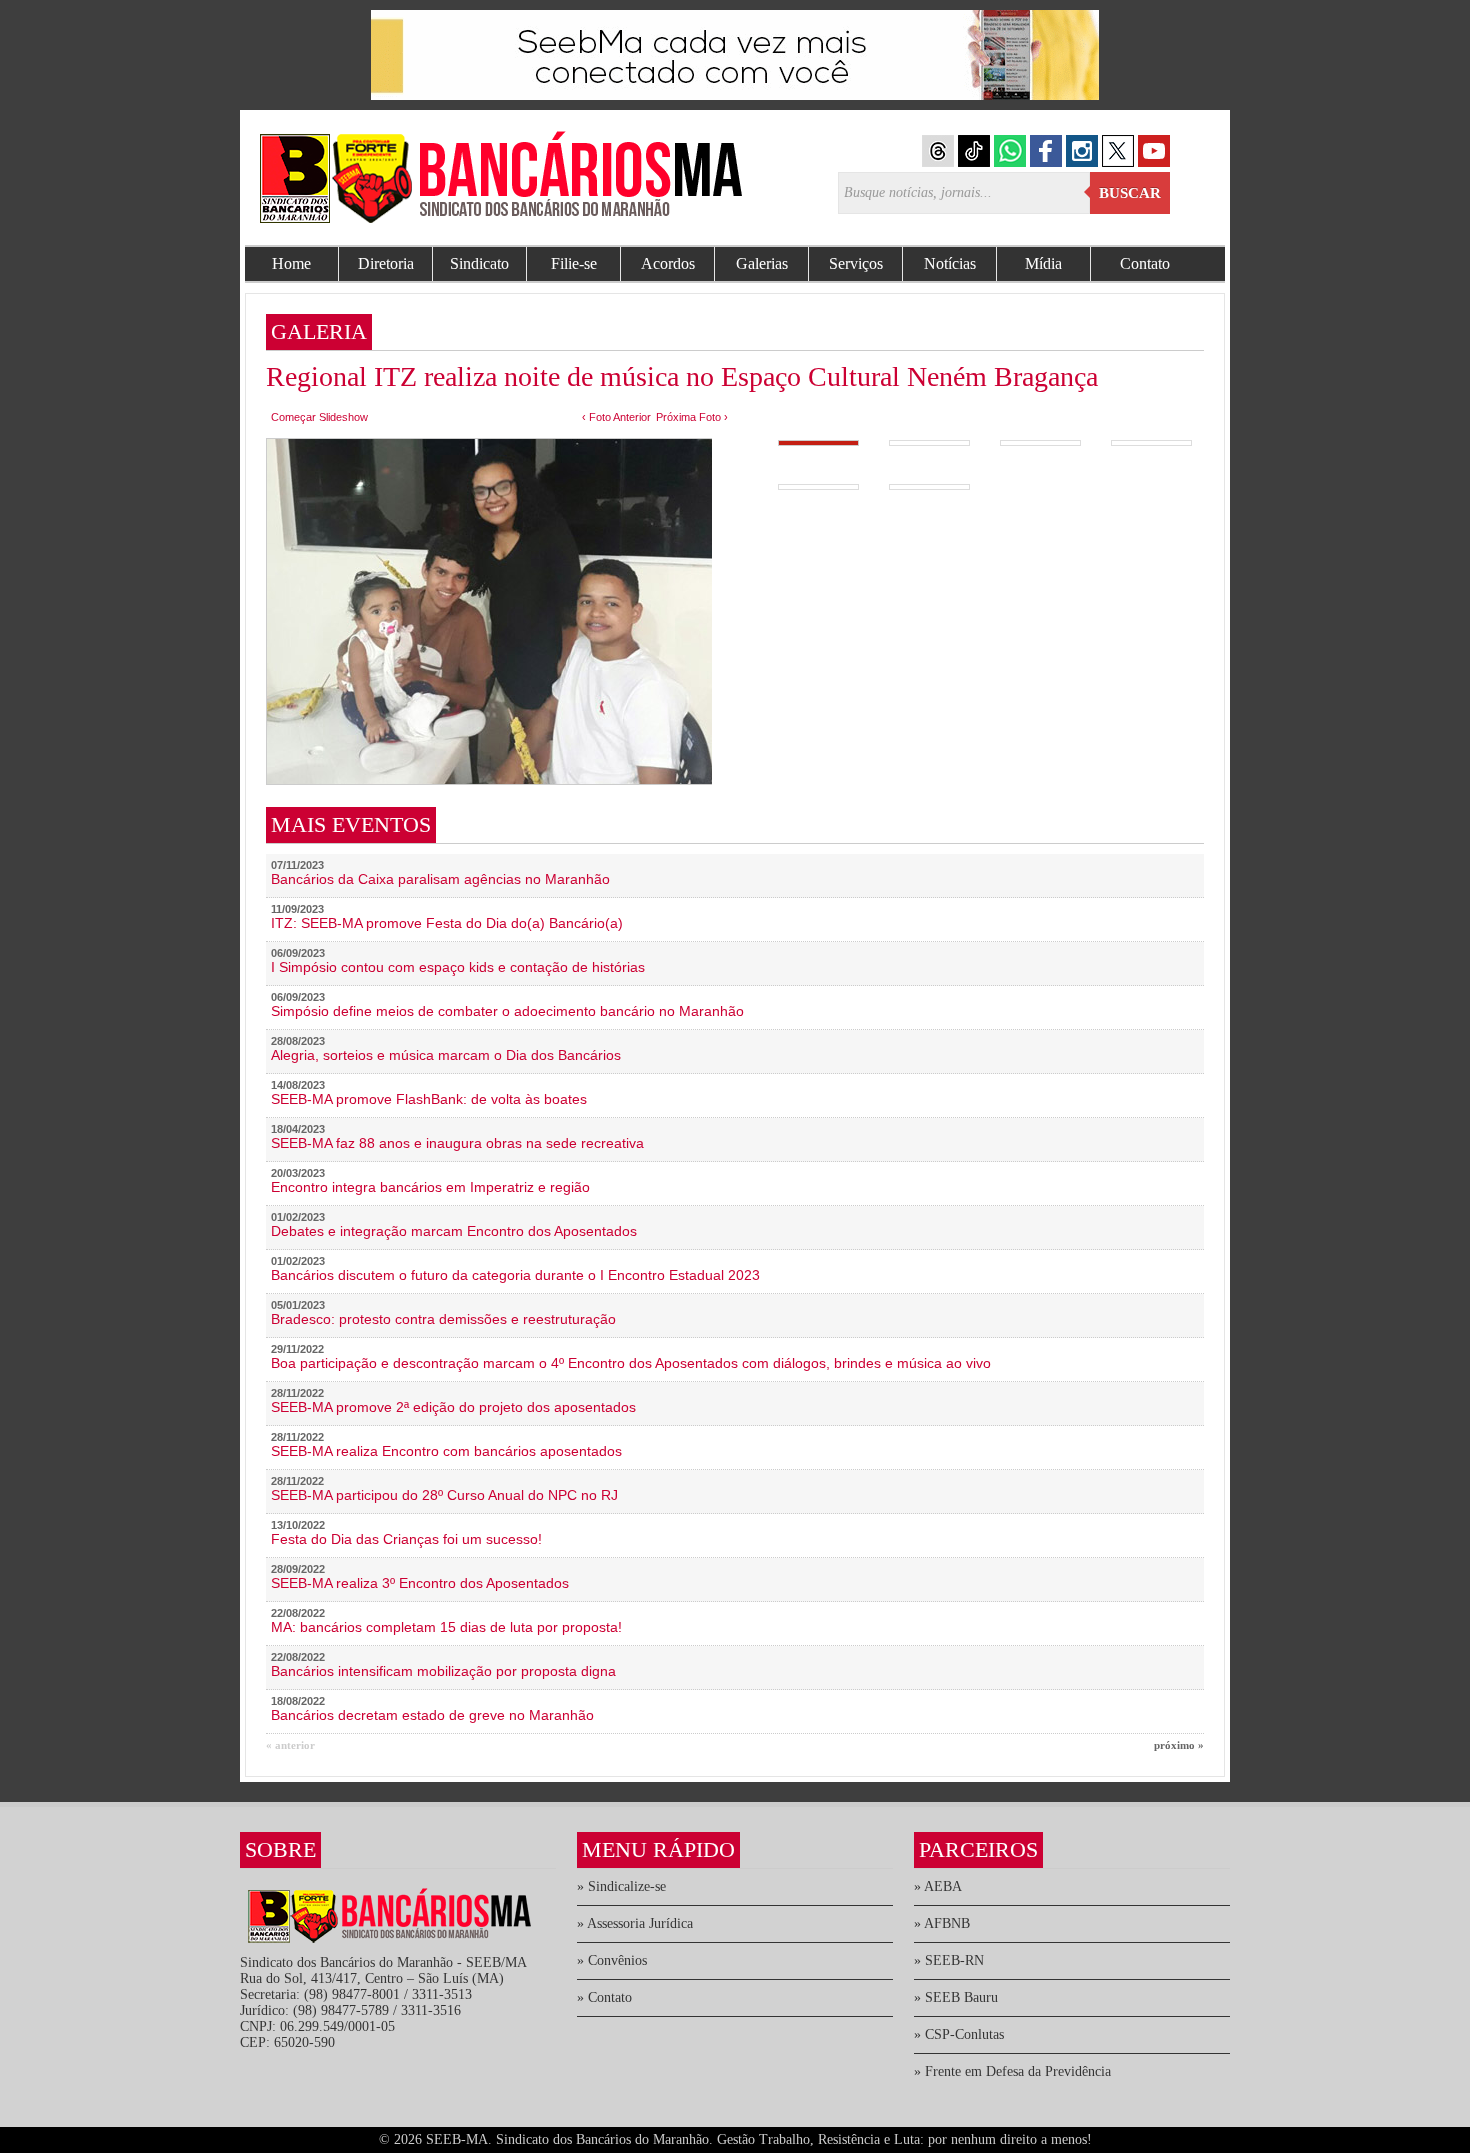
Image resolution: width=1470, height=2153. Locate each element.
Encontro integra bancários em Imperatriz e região (430, 1187)
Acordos (668, 263)
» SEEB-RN (949, 1960)
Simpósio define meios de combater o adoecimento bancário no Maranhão (507, 1011)
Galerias (762, 263)
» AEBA (938, 1886)
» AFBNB (942, 1923)
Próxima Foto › (692, 417)
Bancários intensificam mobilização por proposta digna (443, 1671)
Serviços (856, 263)
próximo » (1179, 1745)
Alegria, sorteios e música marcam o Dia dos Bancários (446, 1055)
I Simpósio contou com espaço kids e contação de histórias (458, 967)
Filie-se (574, 263)
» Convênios (612, 1960)
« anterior (290, 1745)
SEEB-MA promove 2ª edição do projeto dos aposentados (453, 1407)
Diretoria (386, 263)
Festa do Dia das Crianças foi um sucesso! (406, 1539)
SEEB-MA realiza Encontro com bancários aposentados (446, 1451)
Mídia (1043, 263)
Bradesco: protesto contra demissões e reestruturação (443, 1319)
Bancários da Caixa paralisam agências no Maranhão (440, 879)
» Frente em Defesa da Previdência (1012, 2071)
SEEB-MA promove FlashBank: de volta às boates (429, 1099)
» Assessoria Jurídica (635, 1923)
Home (291, 263)
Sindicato (479, 263)
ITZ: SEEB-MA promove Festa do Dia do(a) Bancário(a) (447, 923)
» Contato (604, 1997)
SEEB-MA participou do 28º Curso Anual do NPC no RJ (444, 1495)
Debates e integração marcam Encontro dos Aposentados (454, 1231)
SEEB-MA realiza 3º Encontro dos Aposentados (420, 1583)
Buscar (1130, 193)
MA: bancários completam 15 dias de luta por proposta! (446, 1627)
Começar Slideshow (319, 417)
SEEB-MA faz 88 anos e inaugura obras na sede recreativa (457, 1143)
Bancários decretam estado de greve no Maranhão (432, 1715)
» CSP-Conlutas (959, 2034)
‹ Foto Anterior (616, 417)
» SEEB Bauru (956, 1997)
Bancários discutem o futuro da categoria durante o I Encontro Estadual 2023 (515, 1275)
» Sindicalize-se (621, 1886)
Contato (1145, 263)
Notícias (950, 263)
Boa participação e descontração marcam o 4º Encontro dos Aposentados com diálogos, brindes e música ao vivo (631, 1363)
